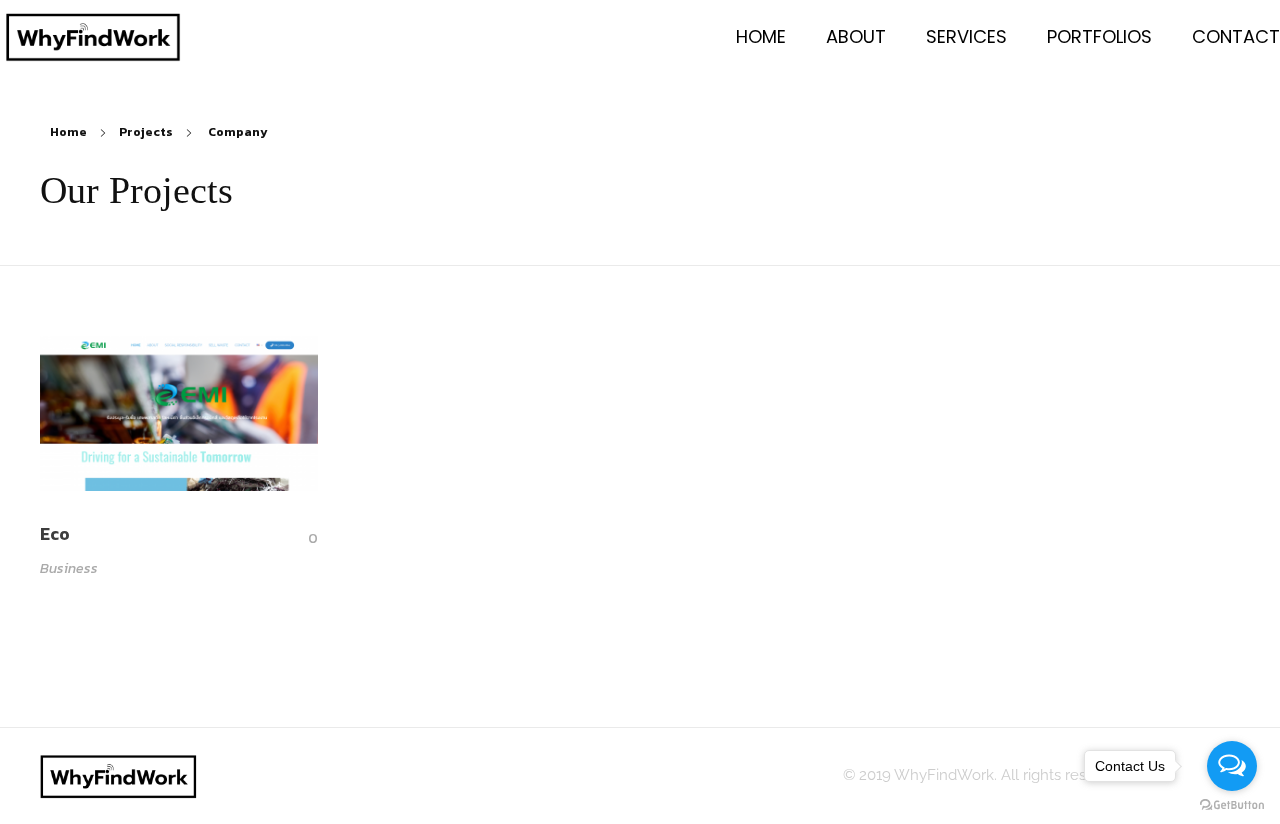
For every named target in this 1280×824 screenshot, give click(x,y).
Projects (146, 132)
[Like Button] (297, 538)
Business (69, 568)
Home (68, 132)
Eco (55, 534)
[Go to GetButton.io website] (1232, 804)
